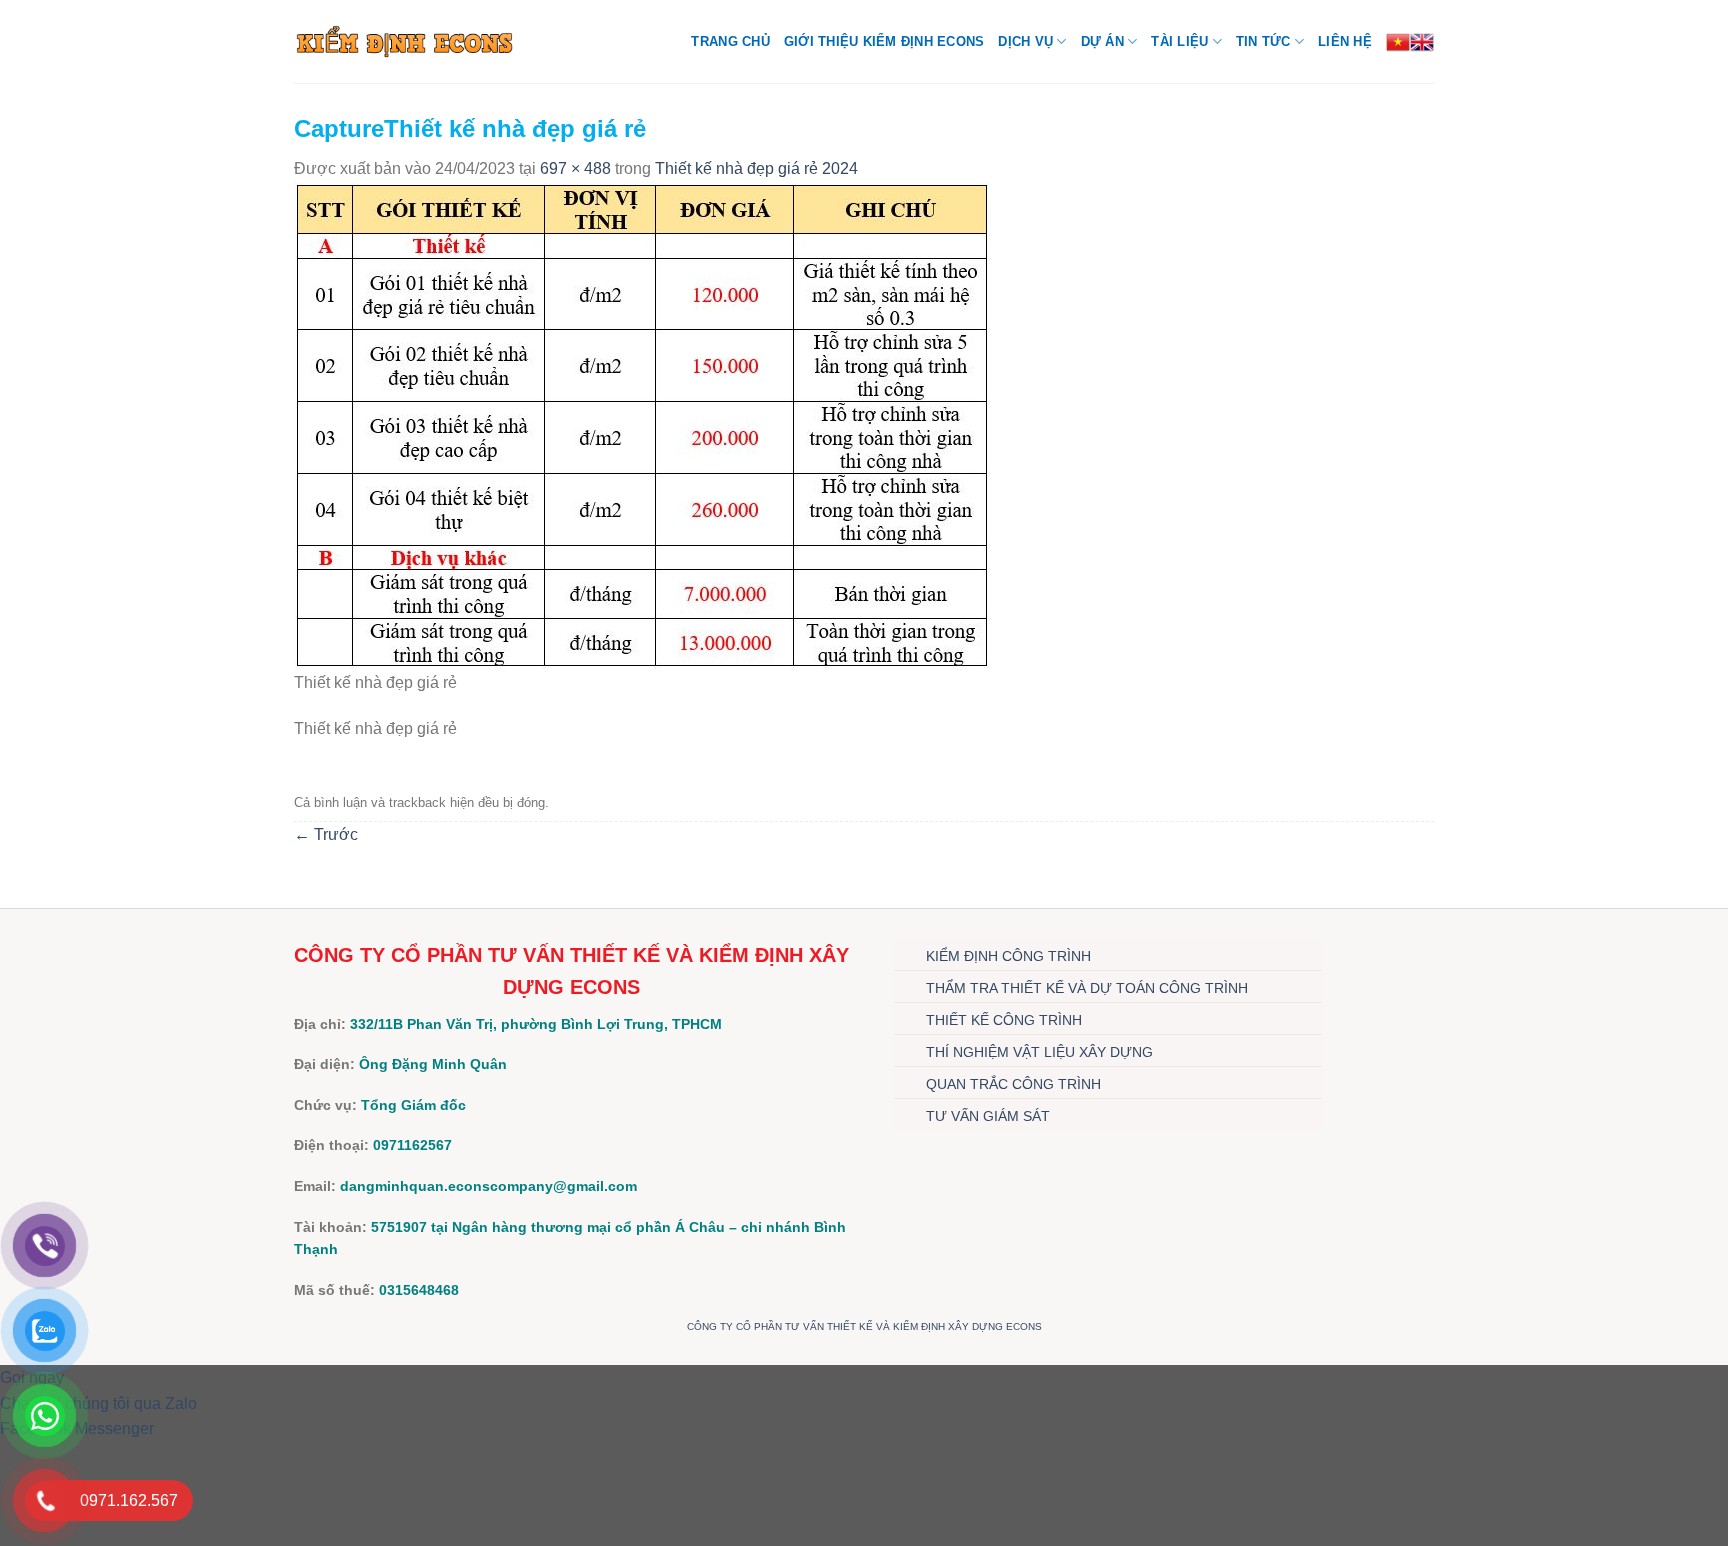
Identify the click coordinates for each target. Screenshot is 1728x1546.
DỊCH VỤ (1025, 41)
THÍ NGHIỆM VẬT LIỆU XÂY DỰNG (1039, 1052)
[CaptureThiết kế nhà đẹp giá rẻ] (642, 424)
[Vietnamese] (1398, 42)
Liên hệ (1345, 41)
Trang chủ (730, 41)
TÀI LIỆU (1179, 41)
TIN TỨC (1263, 41)
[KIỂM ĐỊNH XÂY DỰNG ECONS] (404, 41)
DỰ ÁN (1102, 41)
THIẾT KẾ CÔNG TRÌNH (1004, 1020)
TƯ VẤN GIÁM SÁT (988, 1116)
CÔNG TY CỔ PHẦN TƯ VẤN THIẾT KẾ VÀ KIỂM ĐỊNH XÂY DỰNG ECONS (864, 1326)
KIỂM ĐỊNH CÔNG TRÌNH (1008, 956)
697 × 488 (575, 168)
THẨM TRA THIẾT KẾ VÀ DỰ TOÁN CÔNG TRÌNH (1087, 988)
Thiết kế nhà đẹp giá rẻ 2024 (756, 168)
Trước (326, 834)
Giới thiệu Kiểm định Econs (884, 41)
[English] (1422, 42)
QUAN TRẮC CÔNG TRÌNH (1013, 1084)
